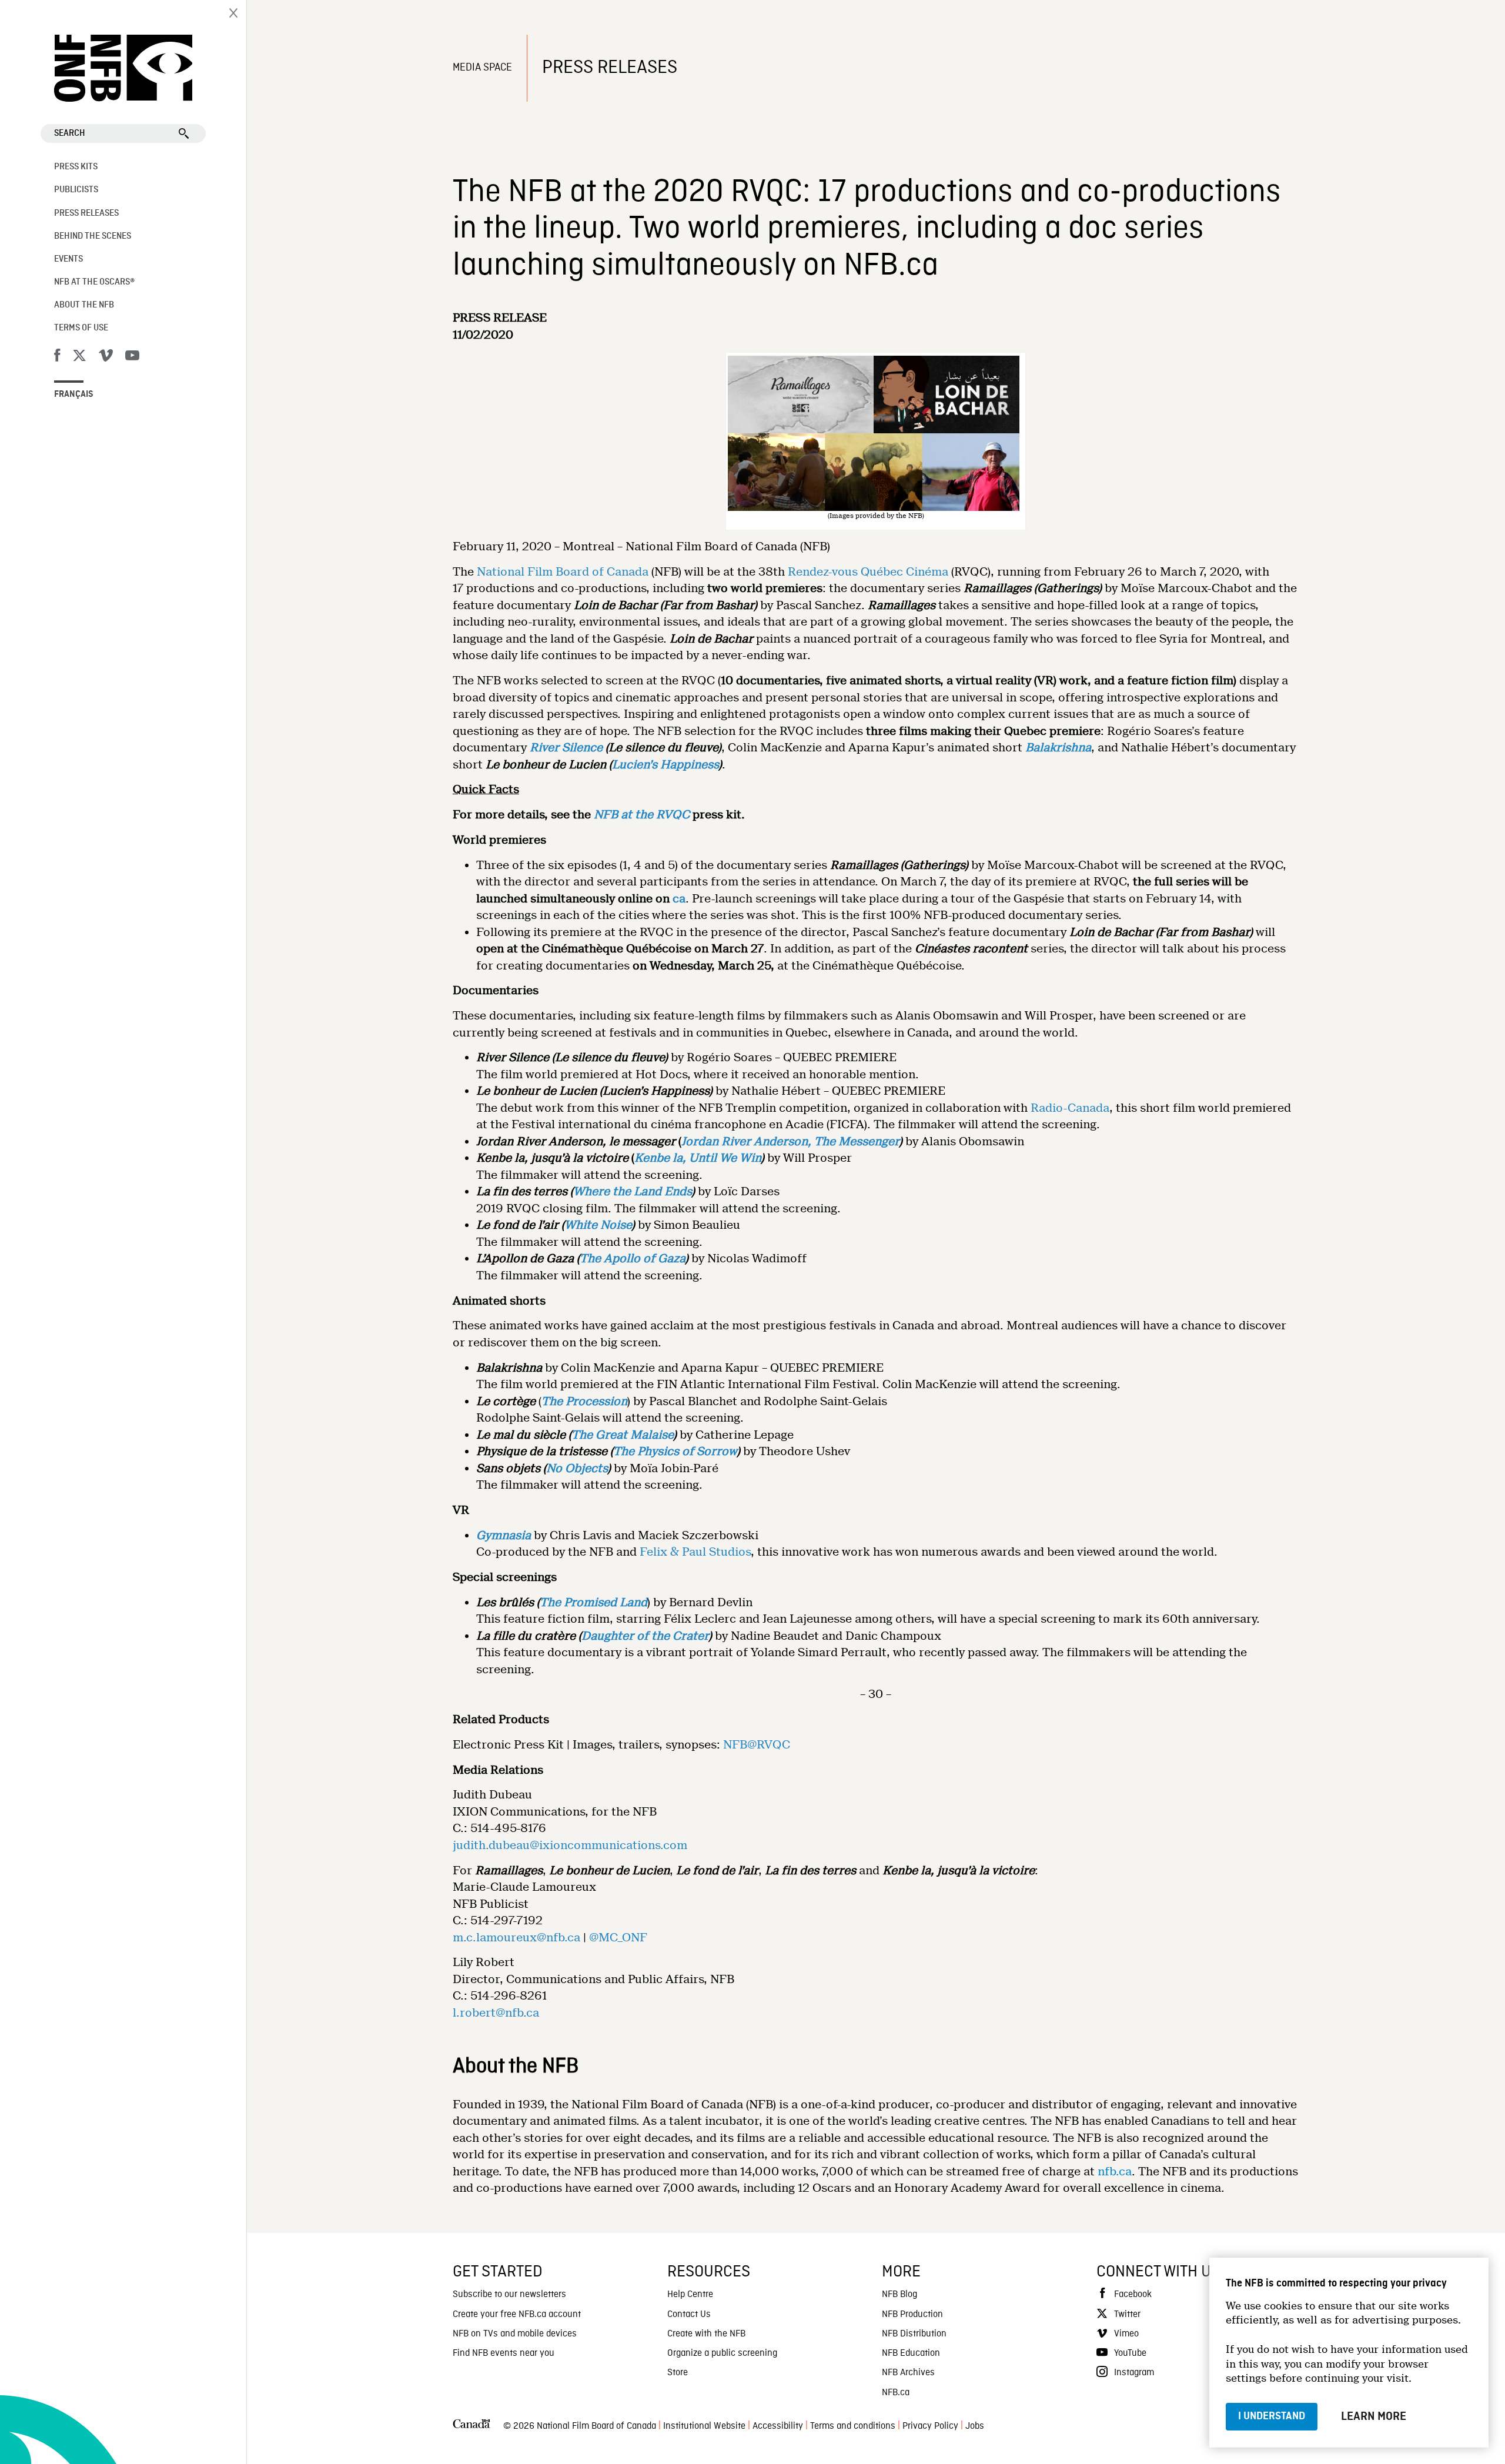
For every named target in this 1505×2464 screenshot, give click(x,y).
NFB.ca (896, 2393)
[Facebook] (57, 357)
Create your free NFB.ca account (517, 2315)
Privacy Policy (930, 2426)
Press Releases (86, 213)
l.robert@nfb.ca (496, 2013)
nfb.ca (1115, 2172)
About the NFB (84, 305)
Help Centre (690, 2295)
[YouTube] (132, 357)
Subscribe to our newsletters (509, 2295)
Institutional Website (704, 2426)
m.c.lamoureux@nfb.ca (516, 1938)
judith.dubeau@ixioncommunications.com (570, 1845)
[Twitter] (79, 357)
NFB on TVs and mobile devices (515, 2334)
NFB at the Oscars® (94, 282)
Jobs (975, 2426)
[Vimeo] (106, 357)
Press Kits (76, 167)
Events (68, 259)
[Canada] (471, 2427)
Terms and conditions (853, 2426)
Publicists (76, 190)
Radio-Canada (1070, 1108)
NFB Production (912, 2315)
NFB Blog (899, 2295)
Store (678, 2373)
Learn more (1374, 2416)
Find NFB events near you (504, 2353)
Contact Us (689, 2315)
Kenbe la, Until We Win (698, 1158)
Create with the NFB (706, 2334)
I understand (1272, 2416)
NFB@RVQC (757, 1745)
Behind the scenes (93, 236)
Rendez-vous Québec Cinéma (868, 572)
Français (74, 394)
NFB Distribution (914, 2334)
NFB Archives (908, 2373)
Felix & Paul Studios (695, 1552)
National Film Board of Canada (563, 572)
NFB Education (911, 2353)
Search (70, 133)
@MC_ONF (618, 1938)
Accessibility (778, 2426)
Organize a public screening (722, 2353)
